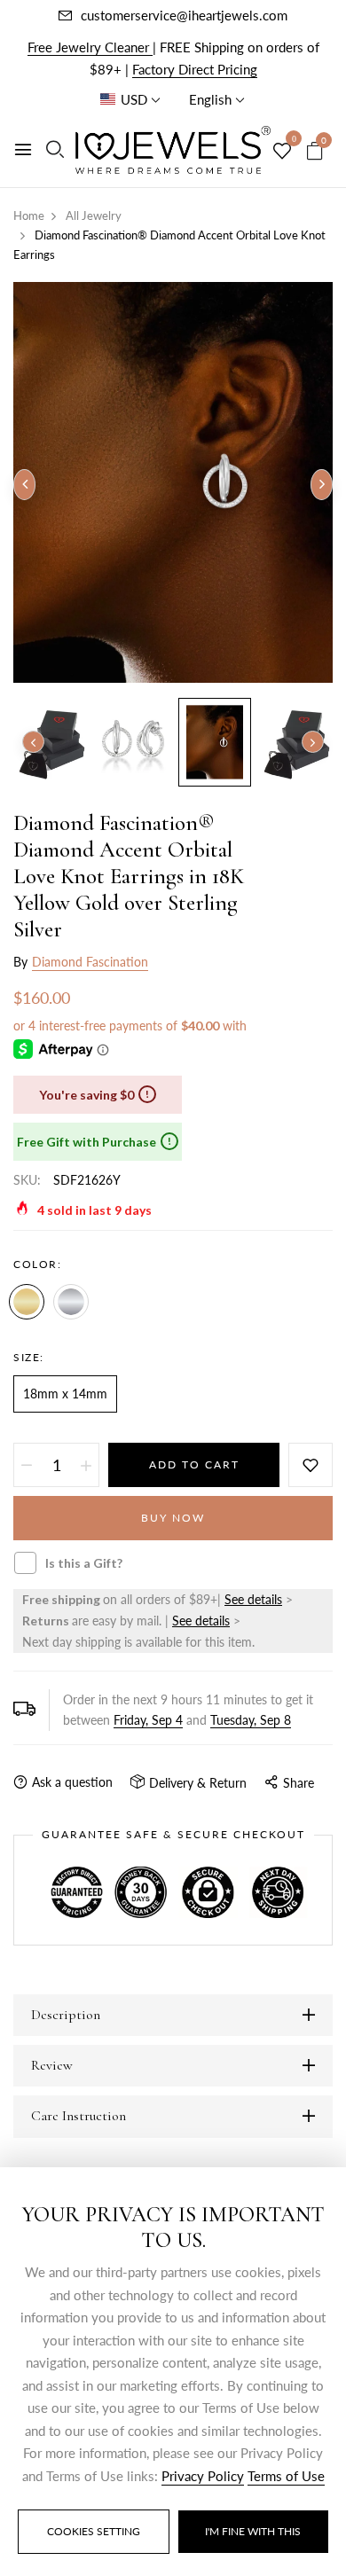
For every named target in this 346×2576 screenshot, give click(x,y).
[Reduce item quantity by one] (27, 1465)
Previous (33, 742)
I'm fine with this (253, 2531)
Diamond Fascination (90, 962)
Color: (37, 1264)
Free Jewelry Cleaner (90, 47)
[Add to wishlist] (311, 1465)
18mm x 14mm (65, 1394)
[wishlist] (282, 152)
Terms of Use (286, 2476)
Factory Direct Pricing (195, 69)
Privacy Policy (203, 2476)
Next (313, 742)
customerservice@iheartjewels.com (184, 15)
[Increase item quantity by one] (86, 1465)
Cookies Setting (94, 2531)
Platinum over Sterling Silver (71, 1302)
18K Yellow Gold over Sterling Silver (27, 1302)
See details (253, 1599)
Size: (29, 1357)
